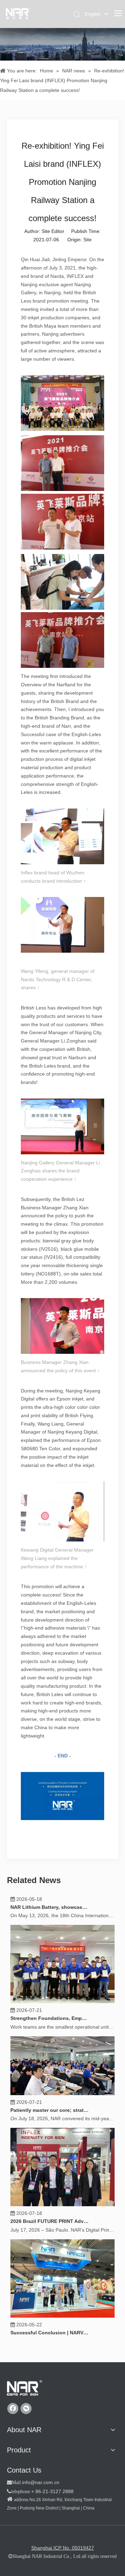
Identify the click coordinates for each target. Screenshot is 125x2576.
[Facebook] (13, 2409)
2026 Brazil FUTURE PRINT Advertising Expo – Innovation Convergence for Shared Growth (50, 2231)
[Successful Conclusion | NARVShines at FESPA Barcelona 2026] (62, 2325)
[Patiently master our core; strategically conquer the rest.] (62, 2103)
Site (87, 240)
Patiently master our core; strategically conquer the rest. (50, 2120)
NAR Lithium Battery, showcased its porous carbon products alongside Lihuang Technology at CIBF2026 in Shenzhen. (50, 1917)
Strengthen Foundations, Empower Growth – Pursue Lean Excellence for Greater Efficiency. (50, 2028)
